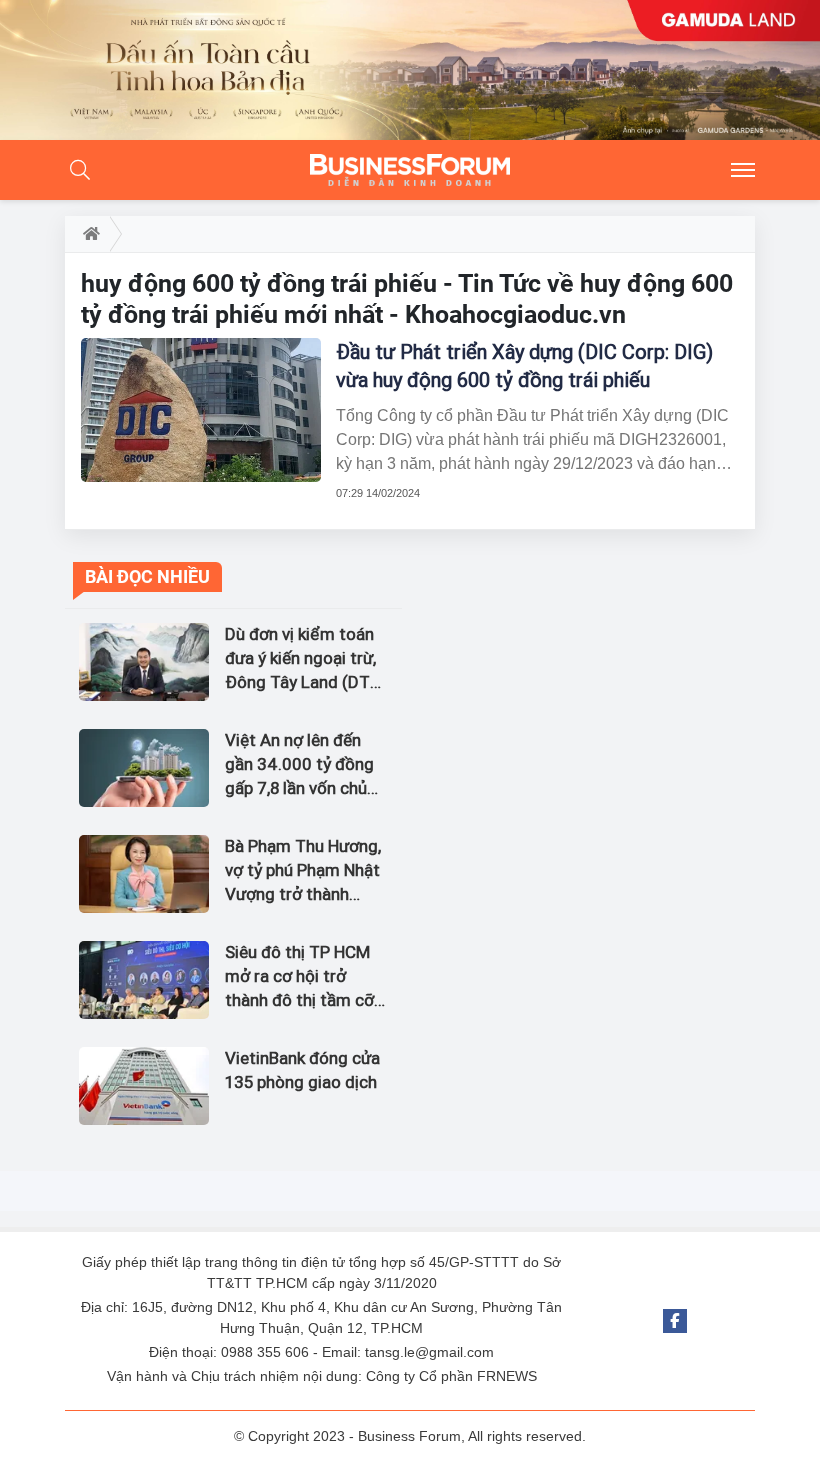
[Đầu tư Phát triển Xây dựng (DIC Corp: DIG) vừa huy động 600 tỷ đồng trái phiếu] (201, 410)
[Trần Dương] (410, 70)
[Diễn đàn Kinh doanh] (410, 170)
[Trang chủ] (87, 234)
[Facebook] (675, 1321)
